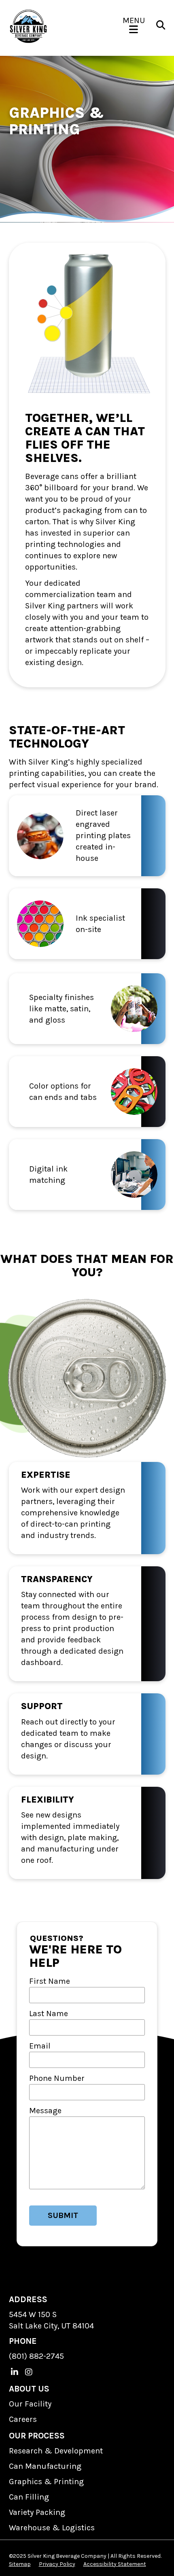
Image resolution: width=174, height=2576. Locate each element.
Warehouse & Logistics (52, 2528)
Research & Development (56, 2451)
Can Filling (29, 2497)
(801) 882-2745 (36, 2356)
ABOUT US (29, 2389)
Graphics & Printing (46, 2482)
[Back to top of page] (157, 2557)
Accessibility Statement (115, 2564)
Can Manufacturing (45, 2466)
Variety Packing (37, 2512)
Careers (23, 2419)
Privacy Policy (57, 2564)
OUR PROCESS (37, 2436)
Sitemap (20, 2564)
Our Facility (30, 2404)
